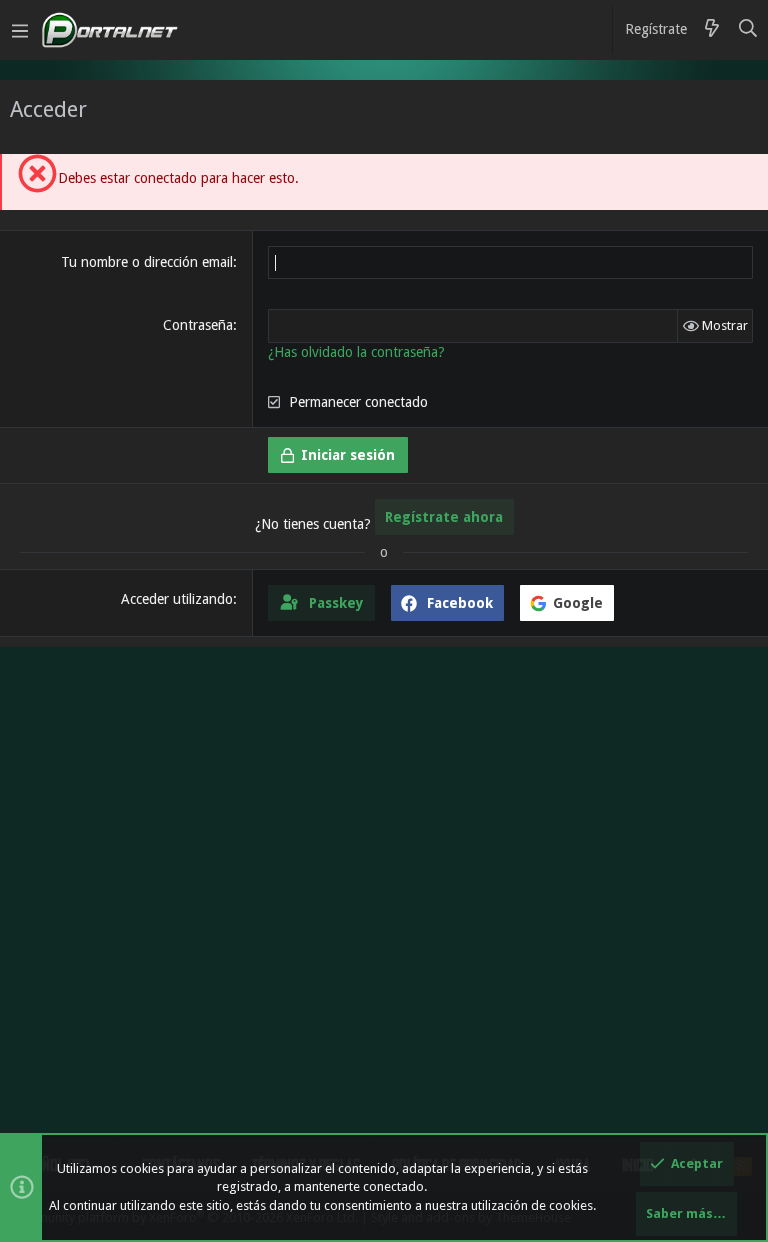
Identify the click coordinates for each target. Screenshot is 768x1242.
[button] (20, 30)
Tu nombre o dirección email (147, 262)
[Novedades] (712, 30)
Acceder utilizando (177, 599)
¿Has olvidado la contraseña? (356, 352)
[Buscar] (748, 30)
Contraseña (198, 325)
